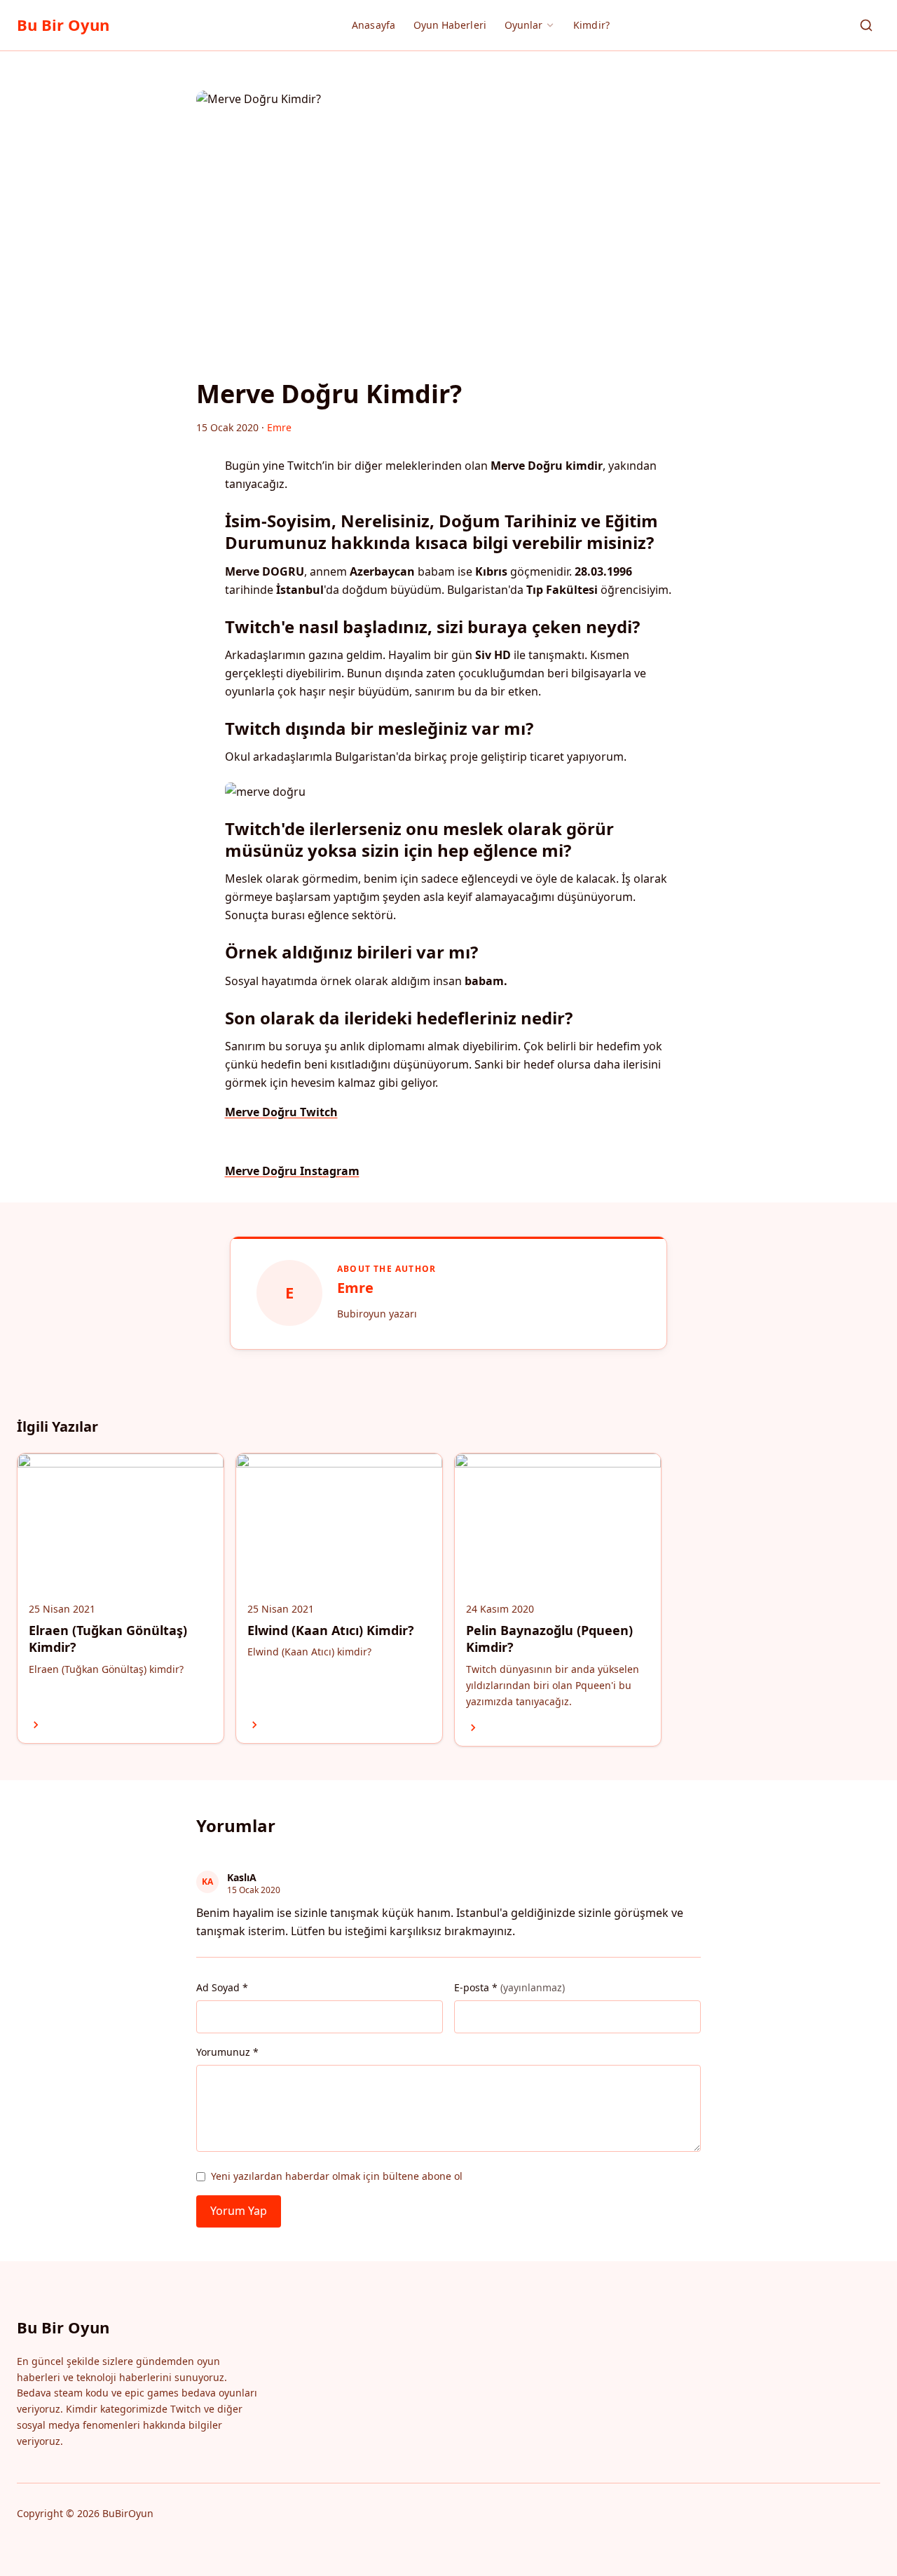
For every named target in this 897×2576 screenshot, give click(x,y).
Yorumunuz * (227, 2052)
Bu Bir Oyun (63, 25)
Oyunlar (524, 25)
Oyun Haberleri (450, 25)
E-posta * (509, 1987)
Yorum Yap (239, 2211)
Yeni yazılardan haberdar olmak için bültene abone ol (337, 2176)
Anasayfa (374, 25)
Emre (355, 1288)
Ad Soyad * (222, 1987)
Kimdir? (591, 25)
